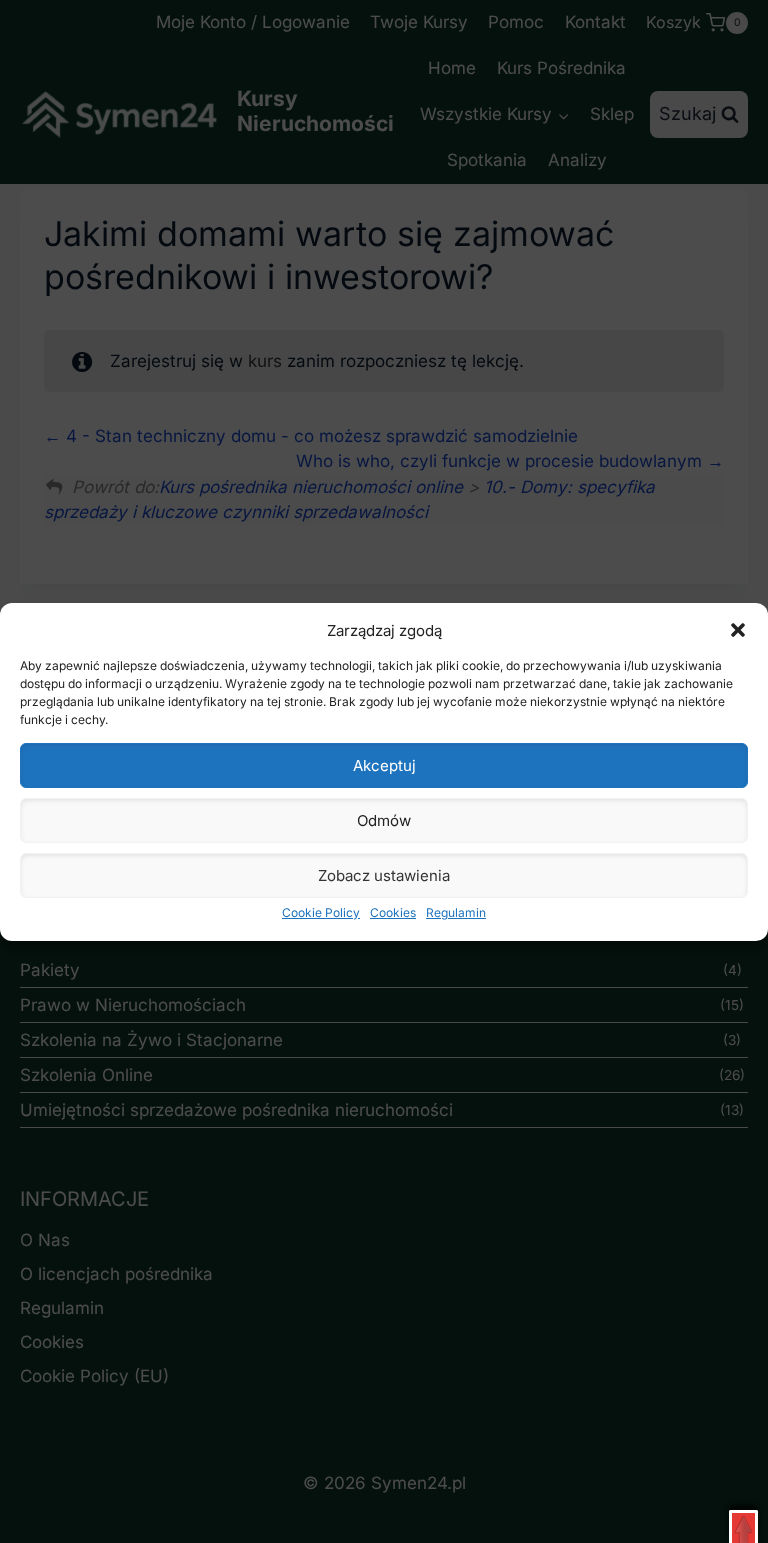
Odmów (384, 820)
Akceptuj (384, 765)
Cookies (393, 912)
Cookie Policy (321, 912)
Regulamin (456, 912)
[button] (738, 630)
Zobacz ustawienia (384, 875)
